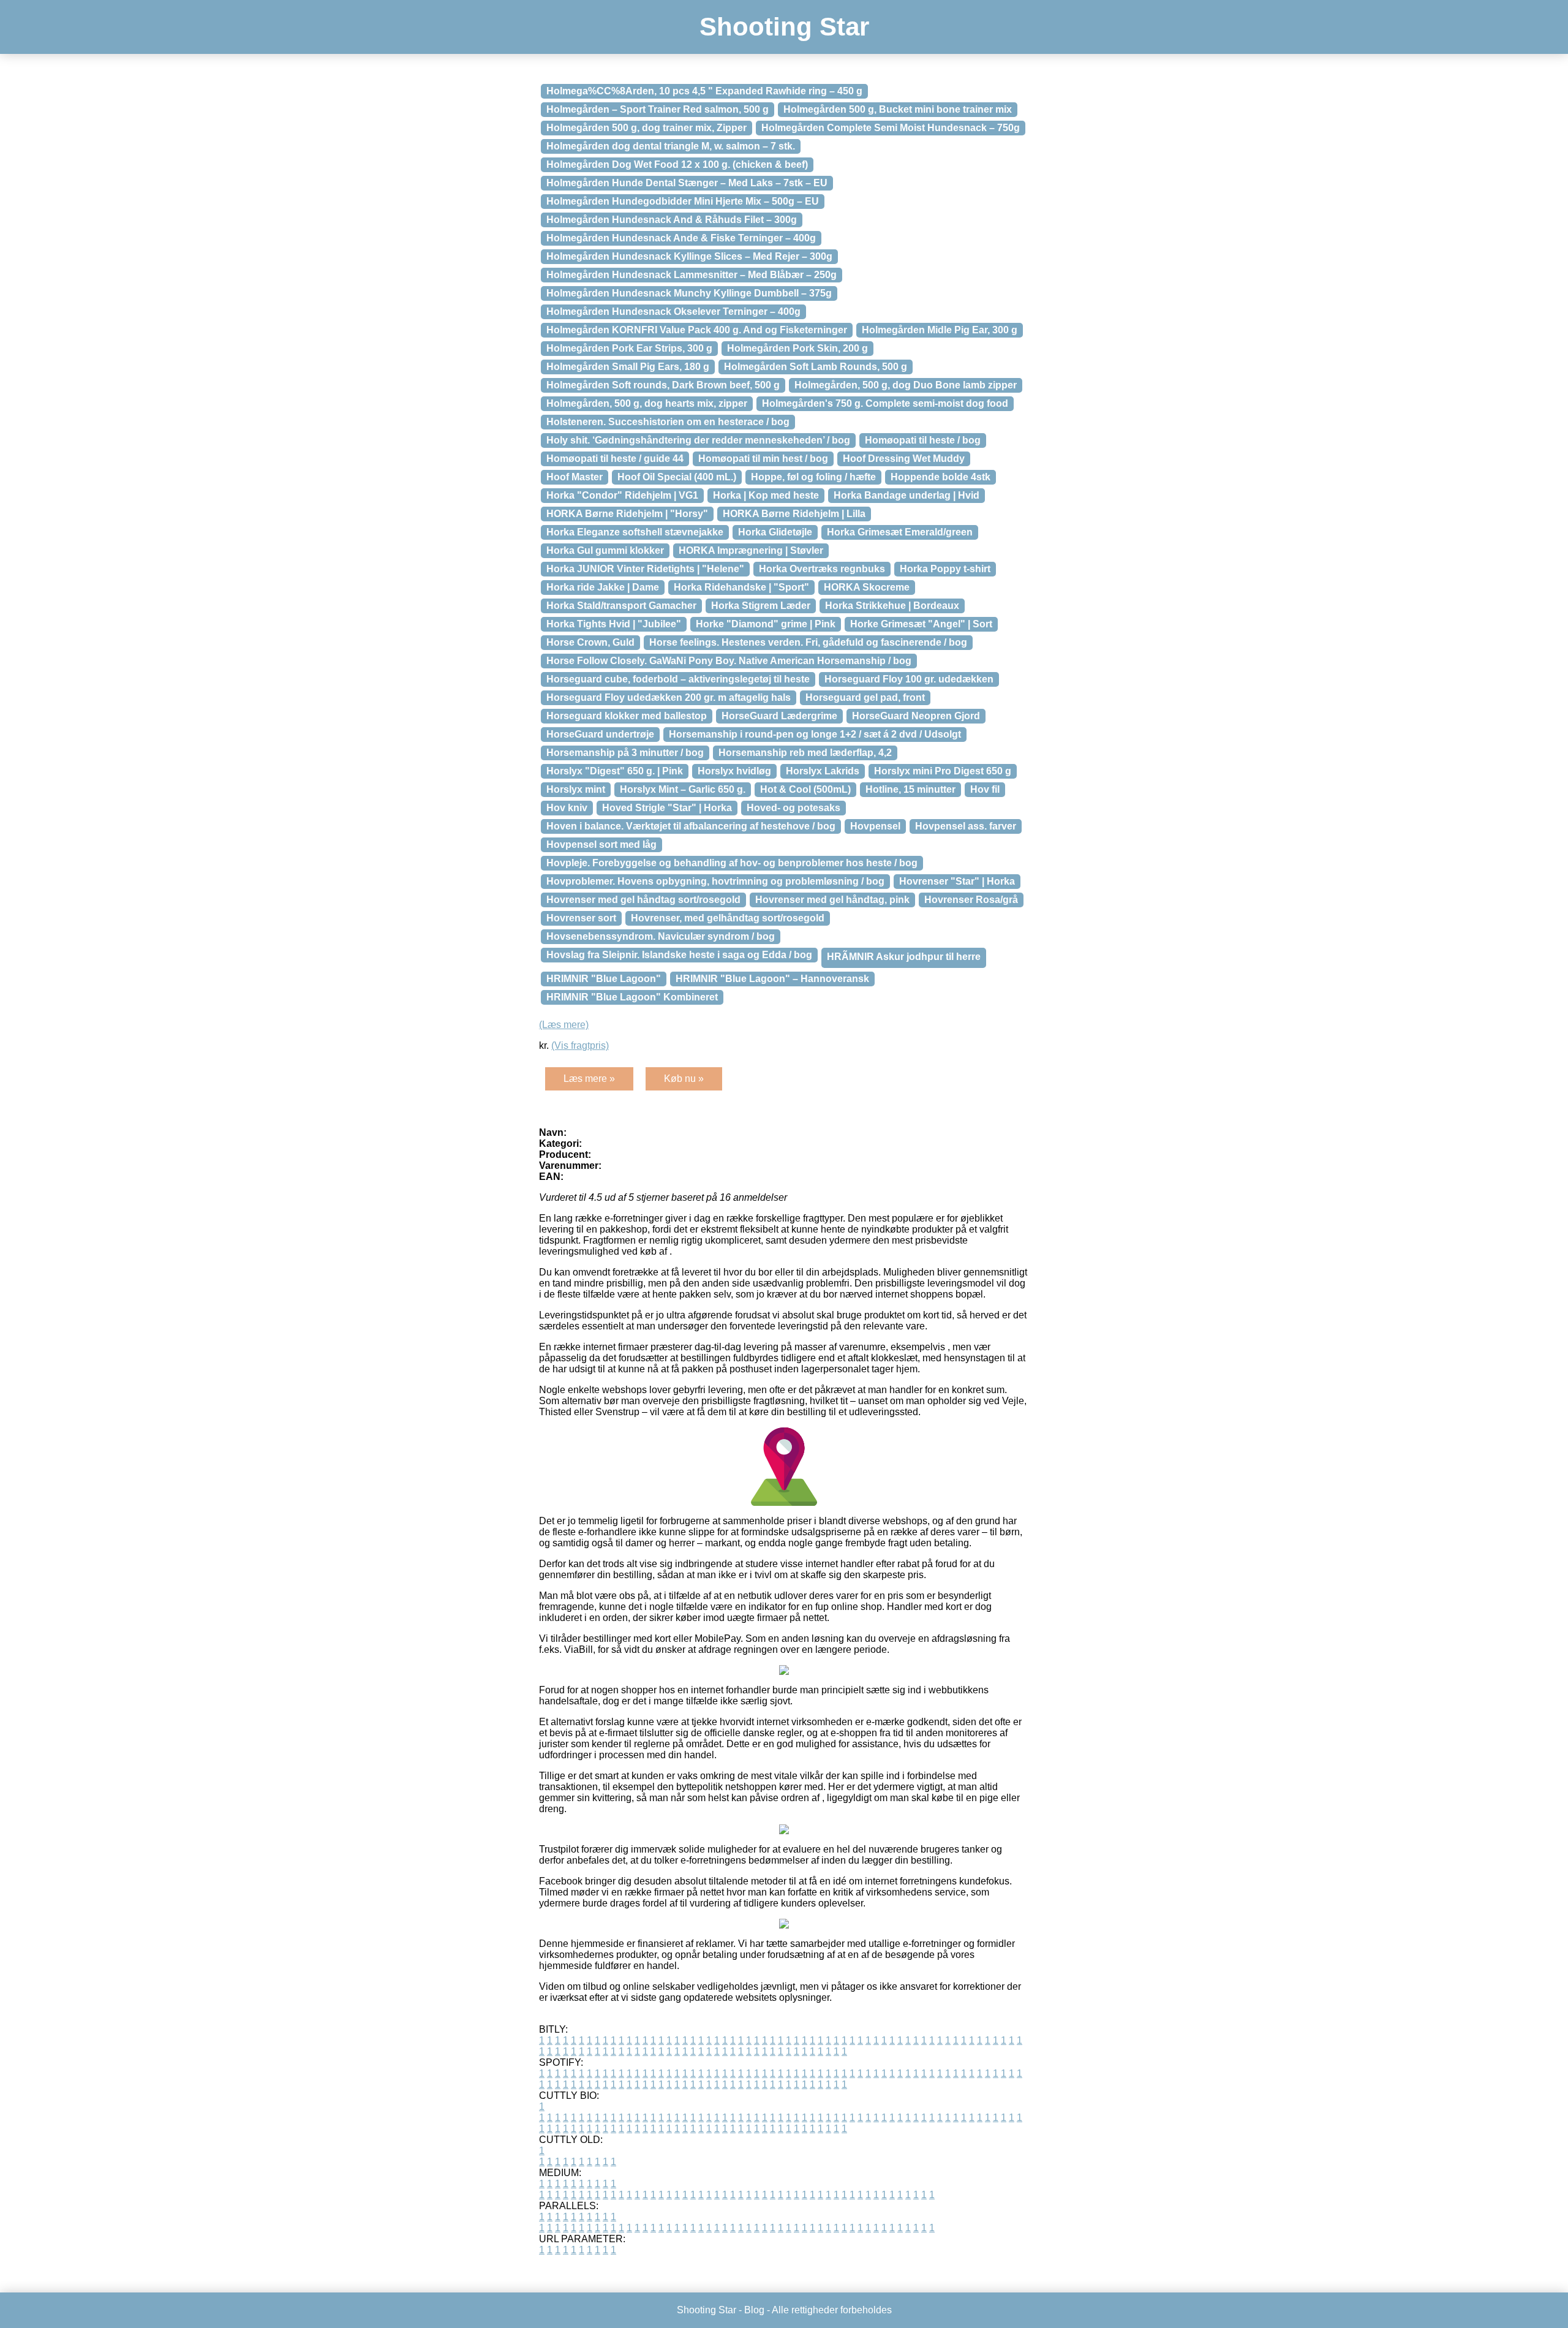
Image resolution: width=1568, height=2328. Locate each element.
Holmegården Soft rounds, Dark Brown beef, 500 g (663, 385)
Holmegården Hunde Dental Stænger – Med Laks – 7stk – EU (687, 183)
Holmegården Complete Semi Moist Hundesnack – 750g (891, 128)
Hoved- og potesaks (793, 808)
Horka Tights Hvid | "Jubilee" (614, 624)
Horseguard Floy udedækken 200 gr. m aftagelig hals (669, 697)
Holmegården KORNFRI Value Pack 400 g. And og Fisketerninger (697, 330)
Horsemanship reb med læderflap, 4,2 (805, 753)
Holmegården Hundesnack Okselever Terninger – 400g (673, 312)
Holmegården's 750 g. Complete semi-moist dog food (885, 403)
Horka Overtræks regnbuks (822, 569)
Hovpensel (875, 826)
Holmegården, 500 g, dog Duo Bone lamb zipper (906, 385)
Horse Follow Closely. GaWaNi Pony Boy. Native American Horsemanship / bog (729, 661)
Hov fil (985, 789)
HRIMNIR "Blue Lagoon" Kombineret (632, 997)
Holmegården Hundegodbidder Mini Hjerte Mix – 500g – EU (683, 201)
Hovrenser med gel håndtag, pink (832, 900)
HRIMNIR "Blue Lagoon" (604, 979)
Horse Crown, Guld (590, 642)
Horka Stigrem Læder (761, 606)
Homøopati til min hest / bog (763, 459)
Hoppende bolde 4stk (940, 477)
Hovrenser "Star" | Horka (957, 881)
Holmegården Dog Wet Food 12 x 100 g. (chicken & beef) (677, 164)
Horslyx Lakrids (823, 771)
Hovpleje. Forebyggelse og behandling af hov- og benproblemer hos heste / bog (732, 863)
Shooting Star (784, 27)
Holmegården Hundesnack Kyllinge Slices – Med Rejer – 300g (689, 256)
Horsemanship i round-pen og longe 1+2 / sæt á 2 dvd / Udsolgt (815, 734)
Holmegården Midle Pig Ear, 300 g (940, 330)
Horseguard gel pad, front (865, 697)
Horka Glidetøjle (775, 532)
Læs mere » (589, 1079)
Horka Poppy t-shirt (945, 569)
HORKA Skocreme (867, 587)
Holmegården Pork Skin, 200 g (797, 348)
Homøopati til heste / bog (923, 440)
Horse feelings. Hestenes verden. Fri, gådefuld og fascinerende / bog (808, 642)
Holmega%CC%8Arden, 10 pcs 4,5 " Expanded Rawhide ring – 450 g (704, 91)
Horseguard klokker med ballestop (627, 716)
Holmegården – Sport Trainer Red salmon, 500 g (658, 109)
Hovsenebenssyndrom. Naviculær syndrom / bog (661, 936)
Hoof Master (575, 477)
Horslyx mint (576, 789)
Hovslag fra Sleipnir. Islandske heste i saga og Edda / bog (679, 955)
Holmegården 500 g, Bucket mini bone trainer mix (898, 109)
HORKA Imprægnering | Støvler (751, 550)
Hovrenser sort (581, 918)
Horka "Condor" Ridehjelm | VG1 (622, 495)
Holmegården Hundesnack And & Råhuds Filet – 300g (672, 220)
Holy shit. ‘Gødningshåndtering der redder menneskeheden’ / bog (698, 440)
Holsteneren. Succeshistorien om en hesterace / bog (668, 422)
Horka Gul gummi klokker (605, 550)
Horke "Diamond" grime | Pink (766, 624)
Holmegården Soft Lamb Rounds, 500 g (816, 367)
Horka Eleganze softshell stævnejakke (635, 532)
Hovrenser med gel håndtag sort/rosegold (643, 900)
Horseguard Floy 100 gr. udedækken (909, 679)
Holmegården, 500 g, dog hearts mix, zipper (647, 403)
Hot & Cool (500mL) (805, 789)
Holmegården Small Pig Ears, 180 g (628, 367)
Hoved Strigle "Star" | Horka (667, 808)
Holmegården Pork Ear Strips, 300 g (629, 348)
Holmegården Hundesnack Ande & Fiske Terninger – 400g (681, 238)
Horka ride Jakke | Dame (603, 587)
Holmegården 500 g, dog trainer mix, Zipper (646, 128)
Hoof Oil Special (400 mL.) (677, 477)
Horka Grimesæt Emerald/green (900, 532)
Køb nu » (684, 1079)
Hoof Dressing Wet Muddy (904, 459)
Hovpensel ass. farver (966, 826)
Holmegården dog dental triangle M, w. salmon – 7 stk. (671, 146)
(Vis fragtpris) (580, 1045)
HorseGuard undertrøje (600, 734)
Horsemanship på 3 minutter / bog (625, 753)
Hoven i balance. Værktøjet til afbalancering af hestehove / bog (691, 826)
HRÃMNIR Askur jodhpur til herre (904, 957)
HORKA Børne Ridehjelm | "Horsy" (627, 514)
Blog (754, 2310)
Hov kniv (567, 808)
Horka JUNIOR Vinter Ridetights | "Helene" (645, 569)
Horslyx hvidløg (734, 771)
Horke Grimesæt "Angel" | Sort (921, 624)
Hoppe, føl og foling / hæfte (813, 477)
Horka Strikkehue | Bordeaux (892, 606)
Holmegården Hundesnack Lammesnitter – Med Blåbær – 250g (692, 275)
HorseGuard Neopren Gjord (916, 716)
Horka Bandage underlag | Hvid (907, 495)
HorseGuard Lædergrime (779, 716)
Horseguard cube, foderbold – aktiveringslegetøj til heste (678, 679)
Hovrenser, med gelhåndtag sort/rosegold (728, 918)
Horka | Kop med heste (766, 495)
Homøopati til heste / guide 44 (615, 459)
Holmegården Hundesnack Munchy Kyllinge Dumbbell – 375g (689, 293)
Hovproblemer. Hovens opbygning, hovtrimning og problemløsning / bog (715, 881)
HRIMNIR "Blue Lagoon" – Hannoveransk (772, 979)
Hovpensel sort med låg (601, 845)
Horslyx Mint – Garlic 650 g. (683, 789)
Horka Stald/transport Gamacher (621, 606)
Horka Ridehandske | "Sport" (741, 587)
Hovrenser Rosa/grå (971, 900)
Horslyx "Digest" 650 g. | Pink (615, 771)
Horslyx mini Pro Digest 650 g (943, 771)
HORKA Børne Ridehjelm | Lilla (794, 514)
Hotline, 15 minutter (910, 789)
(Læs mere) (564, 1025)
